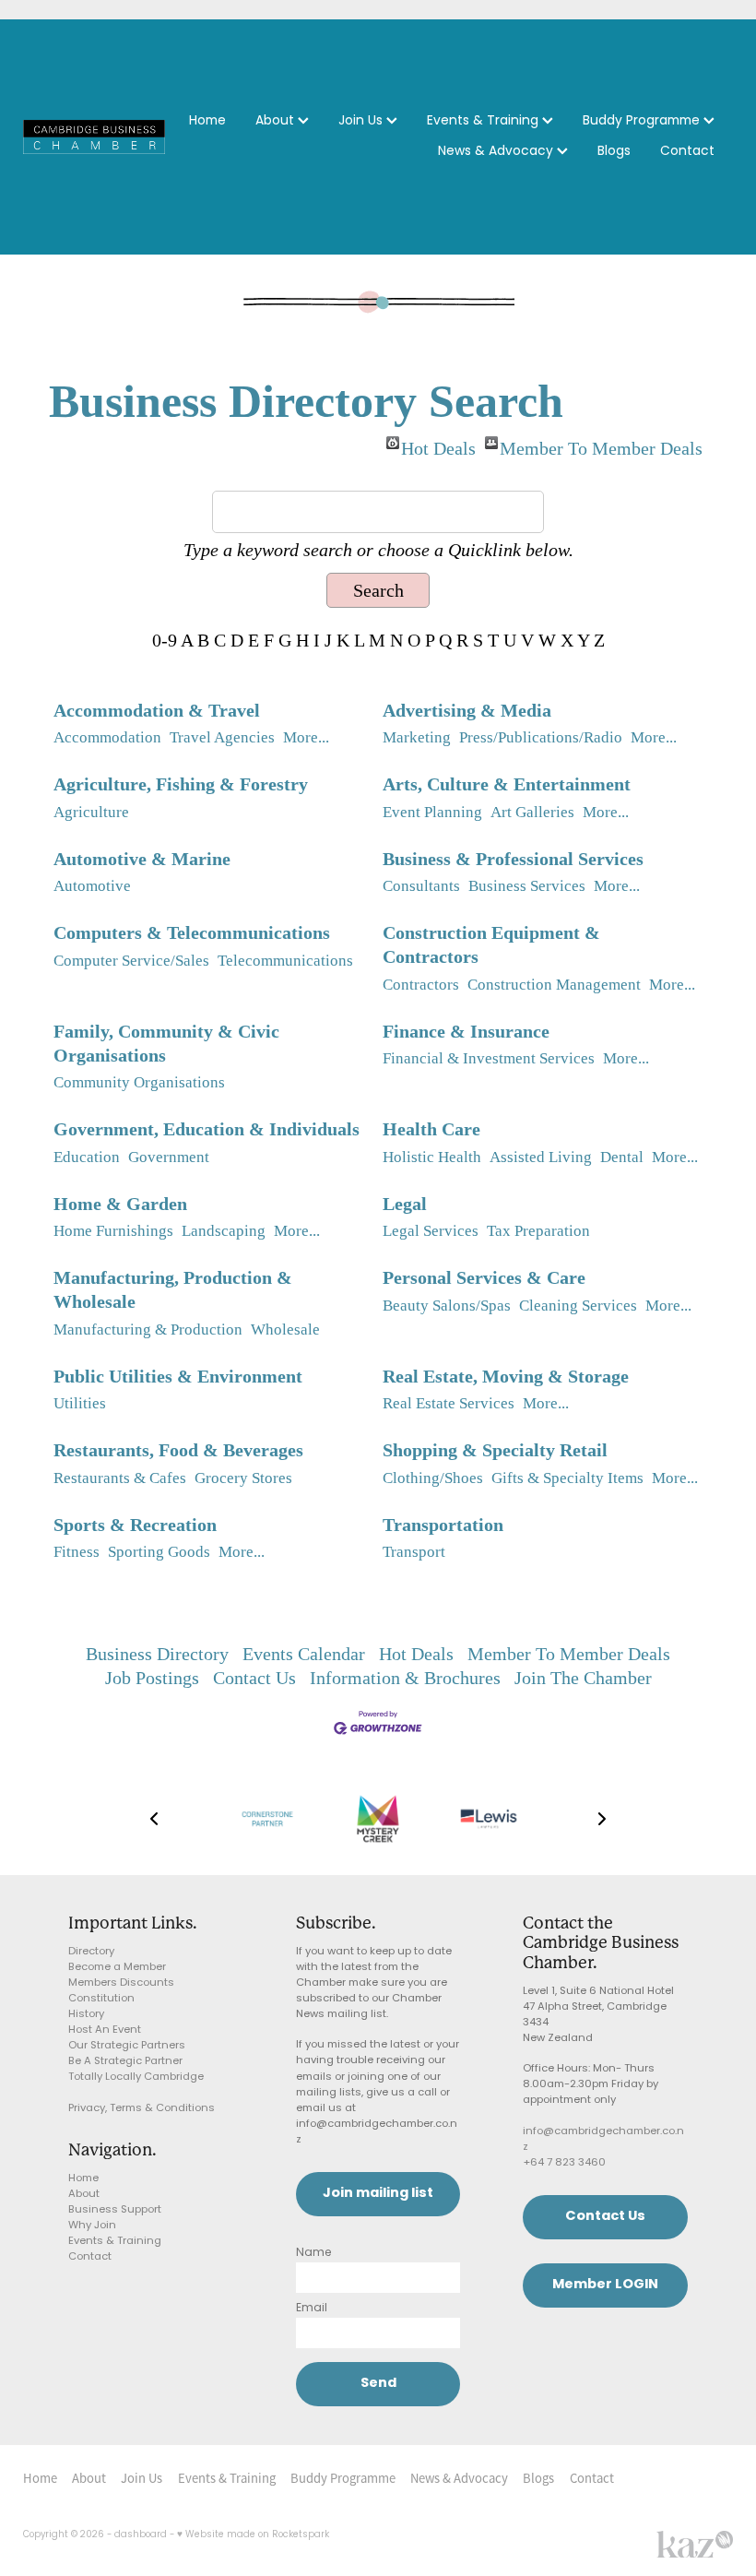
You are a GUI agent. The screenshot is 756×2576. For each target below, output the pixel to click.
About (277, 121)
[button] (154, 1819)
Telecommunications (285, 961)
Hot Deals (438, 444)
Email (312, 2309)
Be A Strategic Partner (125, 2062)
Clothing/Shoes (433, 1478)
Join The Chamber (583, 1678)
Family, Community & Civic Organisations (166, 1043)
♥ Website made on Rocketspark (253, 2535)
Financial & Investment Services (489, 1058)
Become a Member (117, 1968)
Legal (405, 1204)
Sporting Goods (159, 1552)
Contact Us (254, 1678)
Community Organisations (139, 1082)
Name (314, 2253)
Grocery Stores (243, 1478)
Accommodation (107, 737)
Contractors (421, 985)
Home (207, 121)
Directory (91, 1952)
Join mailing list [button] (378, 2194)
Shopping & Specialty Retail (495, 1450)
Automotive (92, 886)
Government (169, 1157)
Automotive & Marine (142, 859)
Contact (687, 152)
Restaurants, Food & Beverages (178, 1450)
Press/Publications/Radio (541, 737)
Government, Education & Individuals (207, 1129)
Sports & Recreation (135, 1525)
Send (378, 2384)
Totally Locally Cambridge (136, 2077)
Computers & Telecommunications (192, 932)
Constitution (101, 1999)
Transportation (443, 1525)
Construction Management (554, 985)
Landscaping (224, 1231)
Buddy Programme (643, 121)
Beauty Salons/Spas (447, 1306)
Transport (414, 1552)
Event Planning (432, 812)
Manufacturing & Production (148, 1330)
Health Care (431, 1129)
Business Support (115, 2210)
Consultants (421, 886)
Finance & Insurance (466, 1031)
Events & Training (484, 121)
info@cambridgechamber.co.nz (603, 2140)
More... (306, 737)
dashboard (141, 2535)
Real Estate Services (449, 1403)
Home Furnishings (113, 1231)
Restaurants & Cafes (120, 1478)
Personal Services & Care (484, 1277)
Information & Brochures (405, 1678)
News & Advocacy (497, 152)
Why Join (92, 2226)
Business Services (527, 886)
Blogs (614, 152)
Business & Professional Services (513, 859)
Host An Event (105, 2030)
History (86, 2015)
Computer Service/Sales (131, 961)
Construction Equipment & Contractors (491, 944)
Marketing (417, 737)
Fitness (77, 1552)
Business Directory (157, 1654)
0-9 (165, 640)
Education (87, 1157)
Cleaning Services (578, 1306)
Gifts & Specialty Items (567, 1478)
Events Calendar (304, 1654)
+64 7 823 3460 (564, 2163)
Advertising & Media (467, 710)
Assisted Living (541, 1157)
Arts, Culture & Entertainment (507, 784)
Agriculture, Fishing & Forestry (181, 784)
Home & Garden (120, 1204)
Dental (622, 1157)
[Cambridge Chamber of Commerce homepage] (94, 137)
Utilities (80, 1403)
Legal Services (431, 1231)
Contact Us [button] (605, 2217)
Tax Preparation (538, 1231)
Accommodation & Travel (157, 710)
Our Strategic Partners (127, 2046)
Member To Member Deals (601, 444)
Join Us (362, 121)
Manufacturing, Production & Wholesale (173, 1289)
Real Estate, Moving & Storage (506, 1376)
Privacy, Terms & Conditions (142, 2109)
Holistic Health (432, 1157)
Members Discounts (121, 1983)
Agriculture (91, 812)
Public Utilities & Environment (178, 1376)
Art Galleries (532, 812)
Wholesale (285, 1330)
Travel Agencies (222, 737)
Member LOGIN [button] (605, 2285)
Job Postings (152, 1678)
